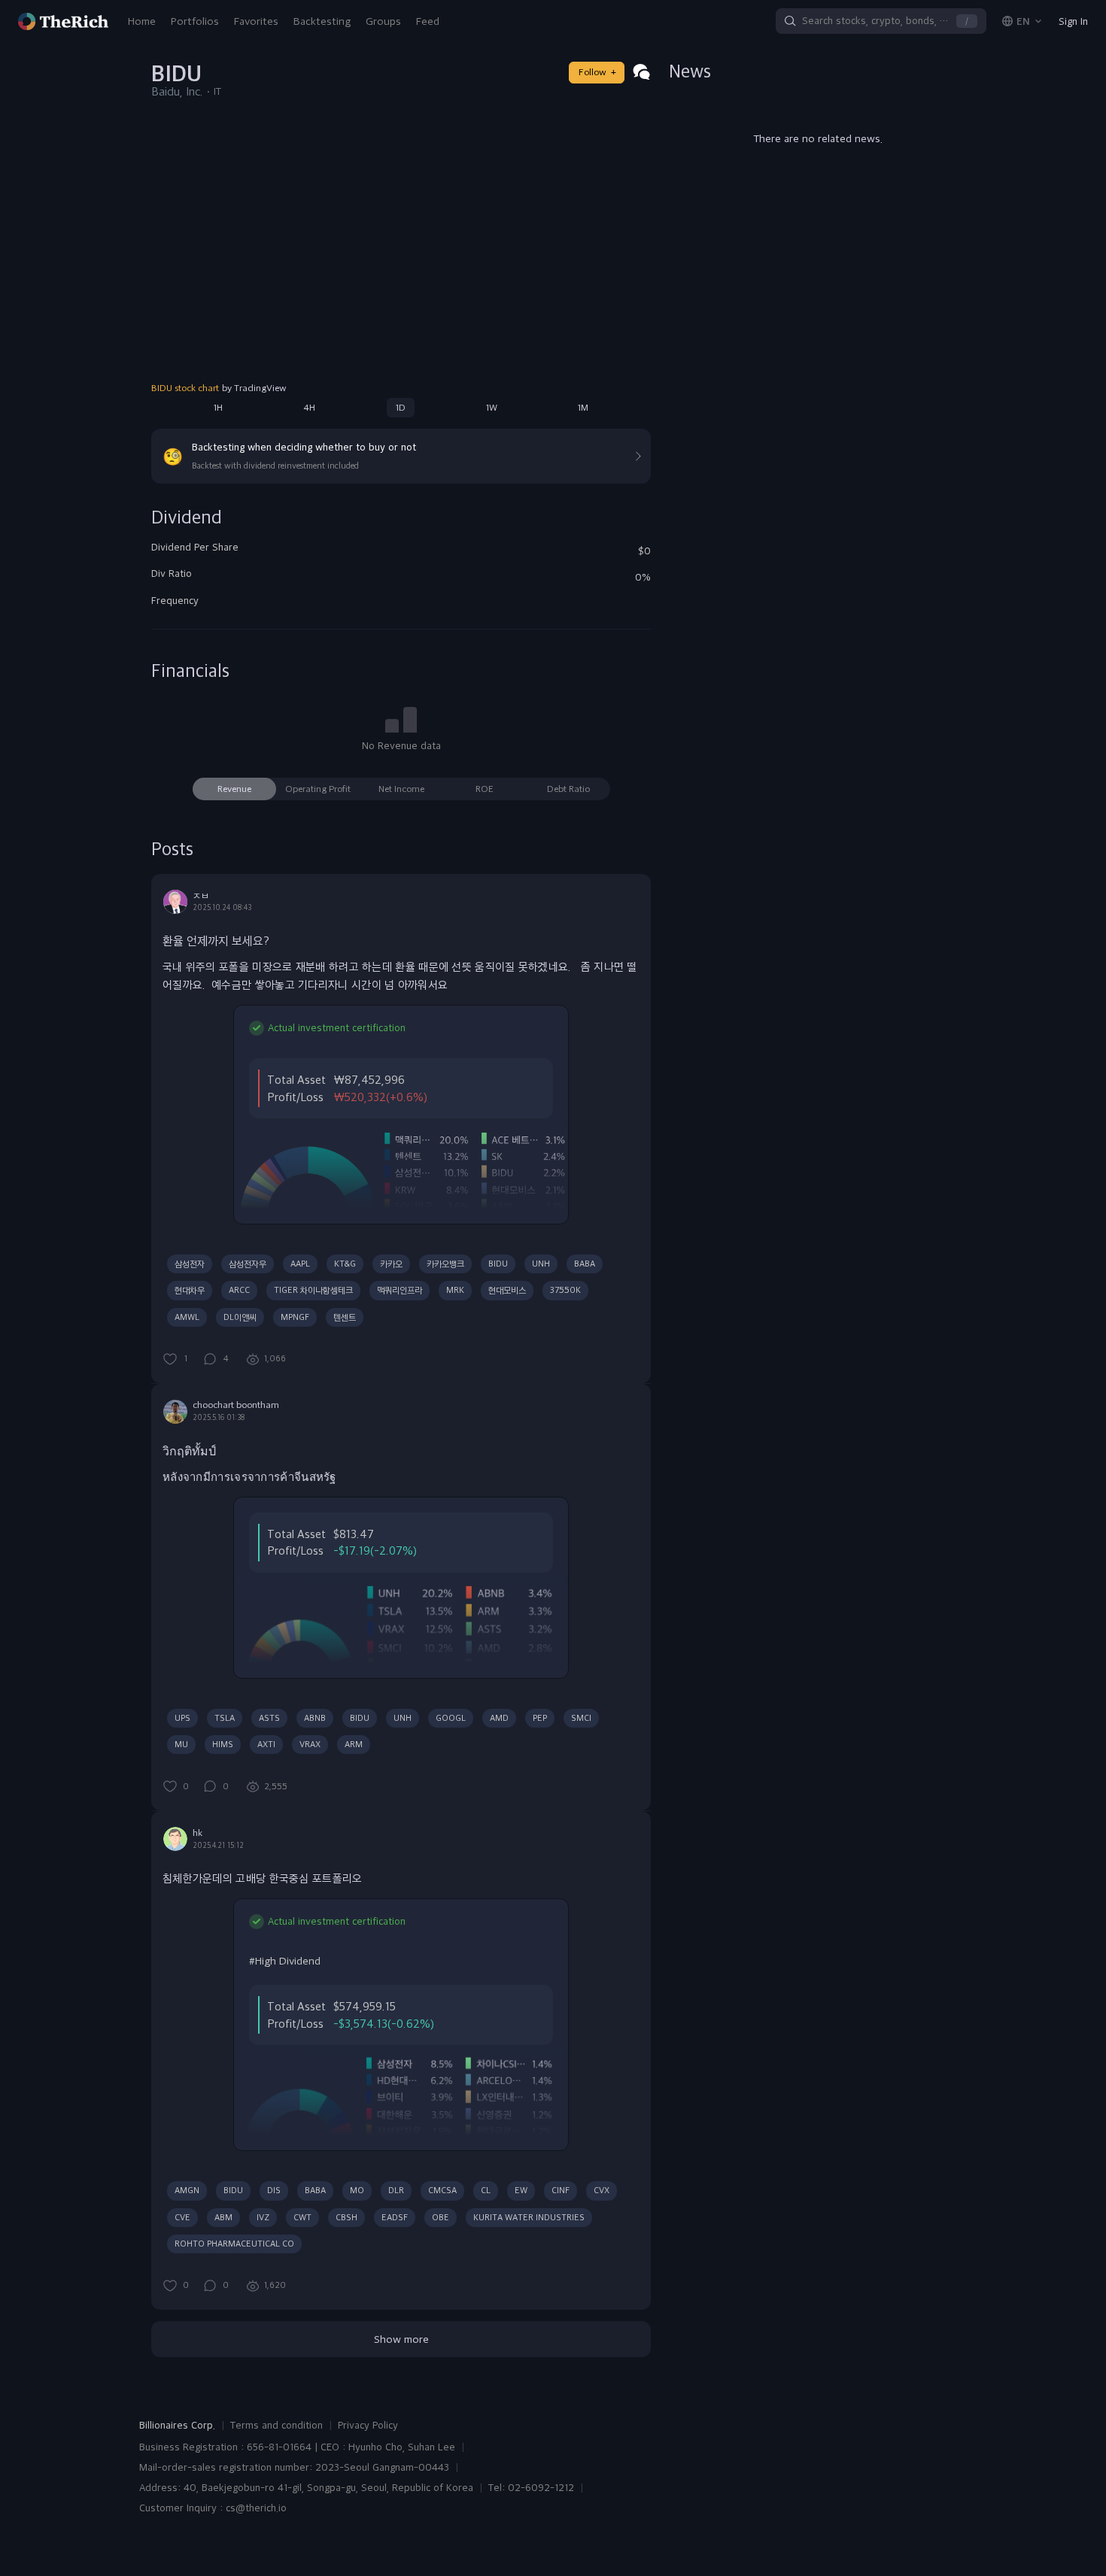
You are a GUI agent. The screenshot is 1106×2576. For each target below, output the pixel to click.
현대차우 (190, 1290)
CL (486, 2190)
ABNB (315, 1718)
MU (181, 1744)
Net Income (401, 789)
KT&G (345, 1264)
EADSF (395, 2217)
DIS (274, 2190)
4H (309, 408)
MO (357, 2190)
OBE (441, 2217)
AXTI (266, 1744)
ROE (485, 789)
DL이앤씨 (240, 1317)
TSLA (225, 1718)
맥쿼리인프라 (400, 1290)
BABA (585, 1264)
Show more (401, 2339)
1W (492, 408)
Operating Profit (318, 789)
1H (218, 408)
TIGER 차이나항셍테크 (313, 1290)
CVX (602, 2190)
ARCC (239, 1290)
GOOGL (451, 1718)
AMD (499, 1718)
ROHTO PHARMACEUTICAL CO (234, 2244)
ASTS (269, 1718)
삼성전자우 (248, 1264)
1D (401, 408)
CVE (182, 2217)
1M (583, 408)
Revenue (234, 789)
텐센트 (345, 1317)
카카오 (391, 1264)
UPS (182, 1718)
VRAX (310, 1744)
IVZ (263, 2217)
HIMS (223, 1744)
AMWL (187, 1317)
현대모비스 (507, 1290)
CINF (561, 2190)
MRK (455, 1290)
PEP (540, 1718)
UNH (541, 1264)
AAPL (300, 1264)
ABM (223, 2217)
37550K (565, 1290)
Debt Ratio (568, 789)
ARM (354, 1744)
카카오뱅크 (445, 1264)
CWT (302, 2217)
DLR (396, 2190)
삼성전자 (190, 1264)
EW (521, 2190)
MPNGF (295, 1317)
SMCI (581, 1718)
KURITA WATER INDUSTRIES (529, 2217)
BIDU (498, 1264)
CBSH (346, 2217)
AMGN (187, 2190)
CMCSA (442, 2190)
